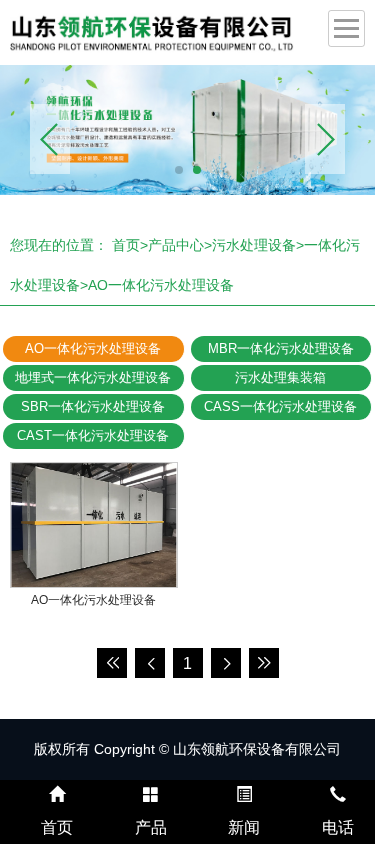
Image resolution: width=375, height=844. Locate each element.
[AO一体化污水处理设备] (94, 525)
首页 (126, 245)
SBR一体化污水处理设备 (93, 406)
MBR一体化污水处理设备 (281, 348)
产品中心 (176, 245)
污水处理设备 (254, 245)
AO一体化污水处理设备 (161, 285)
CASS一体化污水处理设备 (280, 406)
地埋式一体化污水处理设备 (93, 377)
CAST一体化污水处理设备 (93, 435)
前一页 (150, 663)
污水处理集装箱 (280, 377)
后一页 (226, 663)
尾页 (264, 663)
